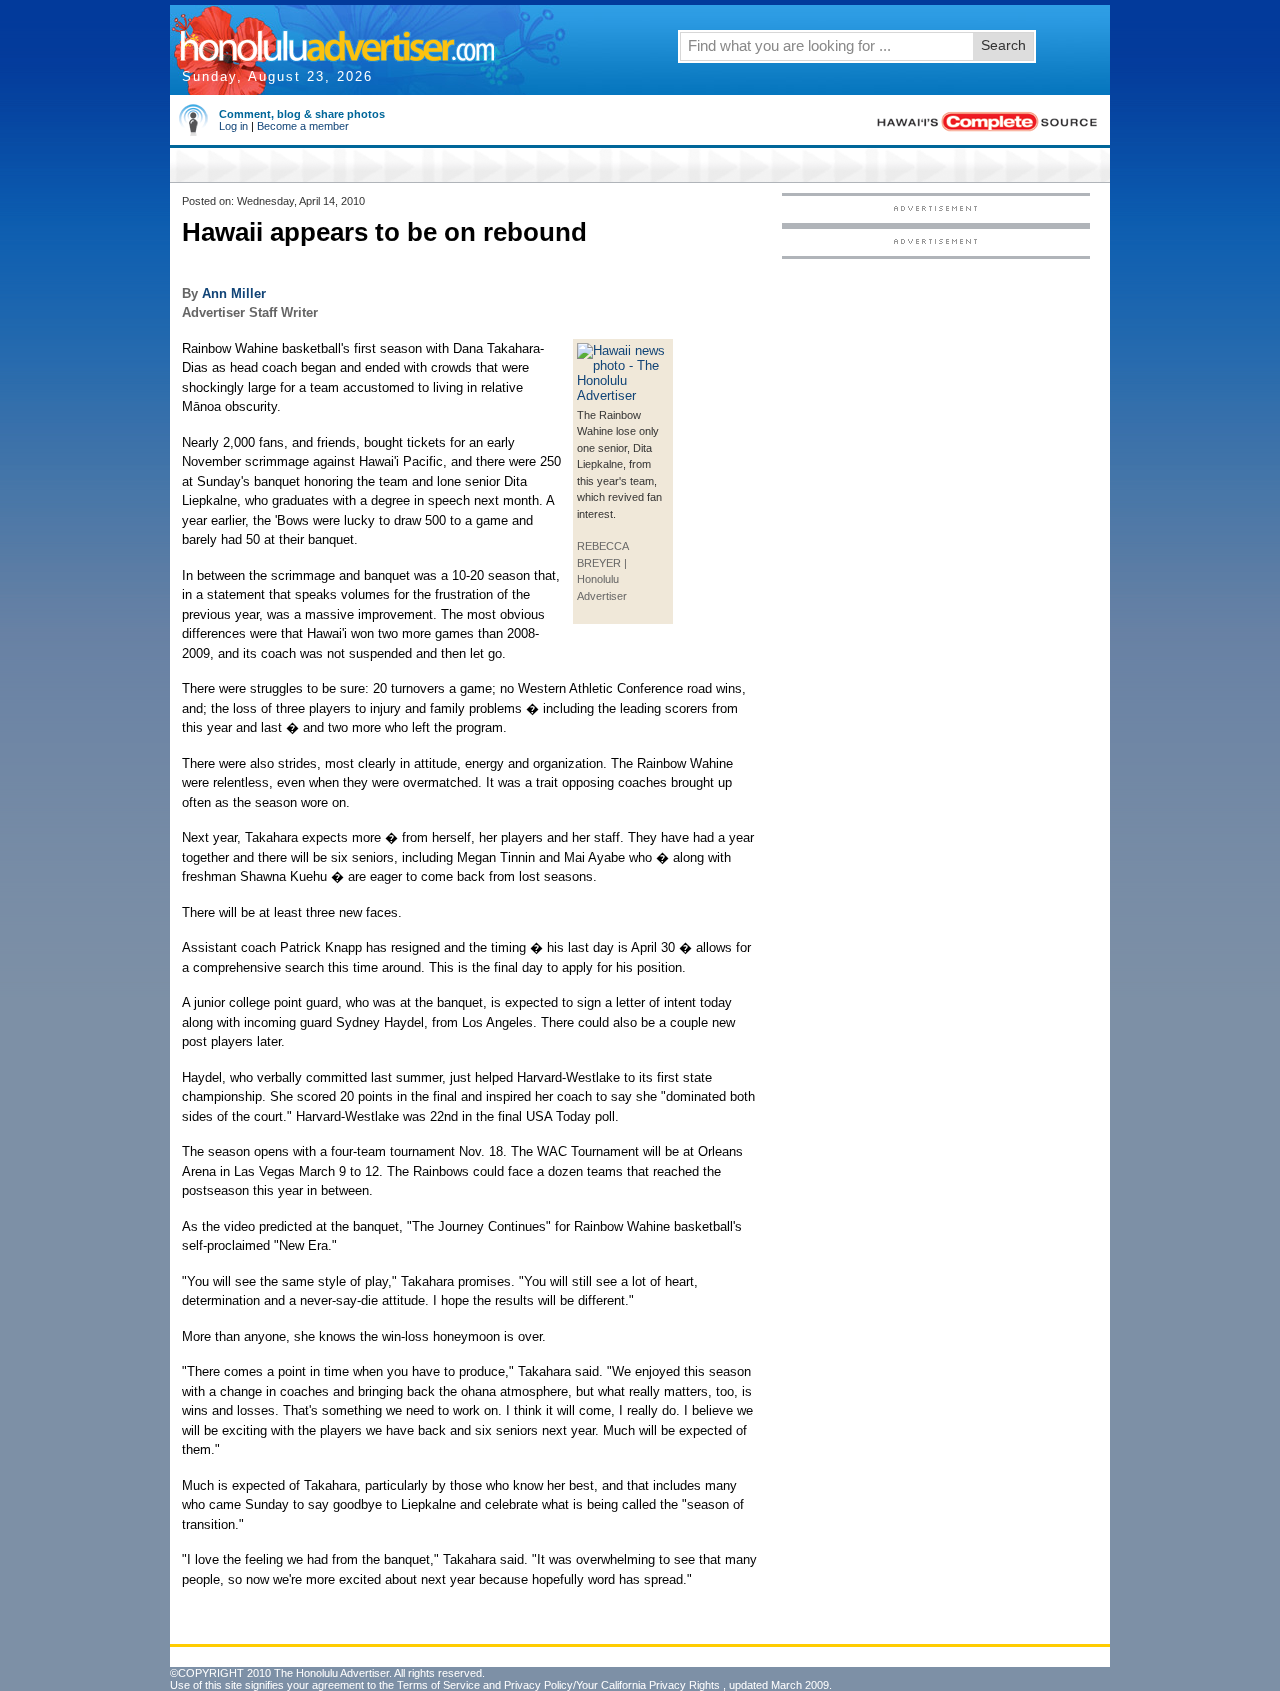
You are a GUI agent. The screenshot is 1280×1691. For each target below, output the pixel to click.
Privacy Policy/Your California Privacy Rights (612, 1685)
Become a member (303, 126)
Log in (233, 126)
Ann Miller (234, 293)
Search (1003, 45)
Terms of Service (438, 1685)
